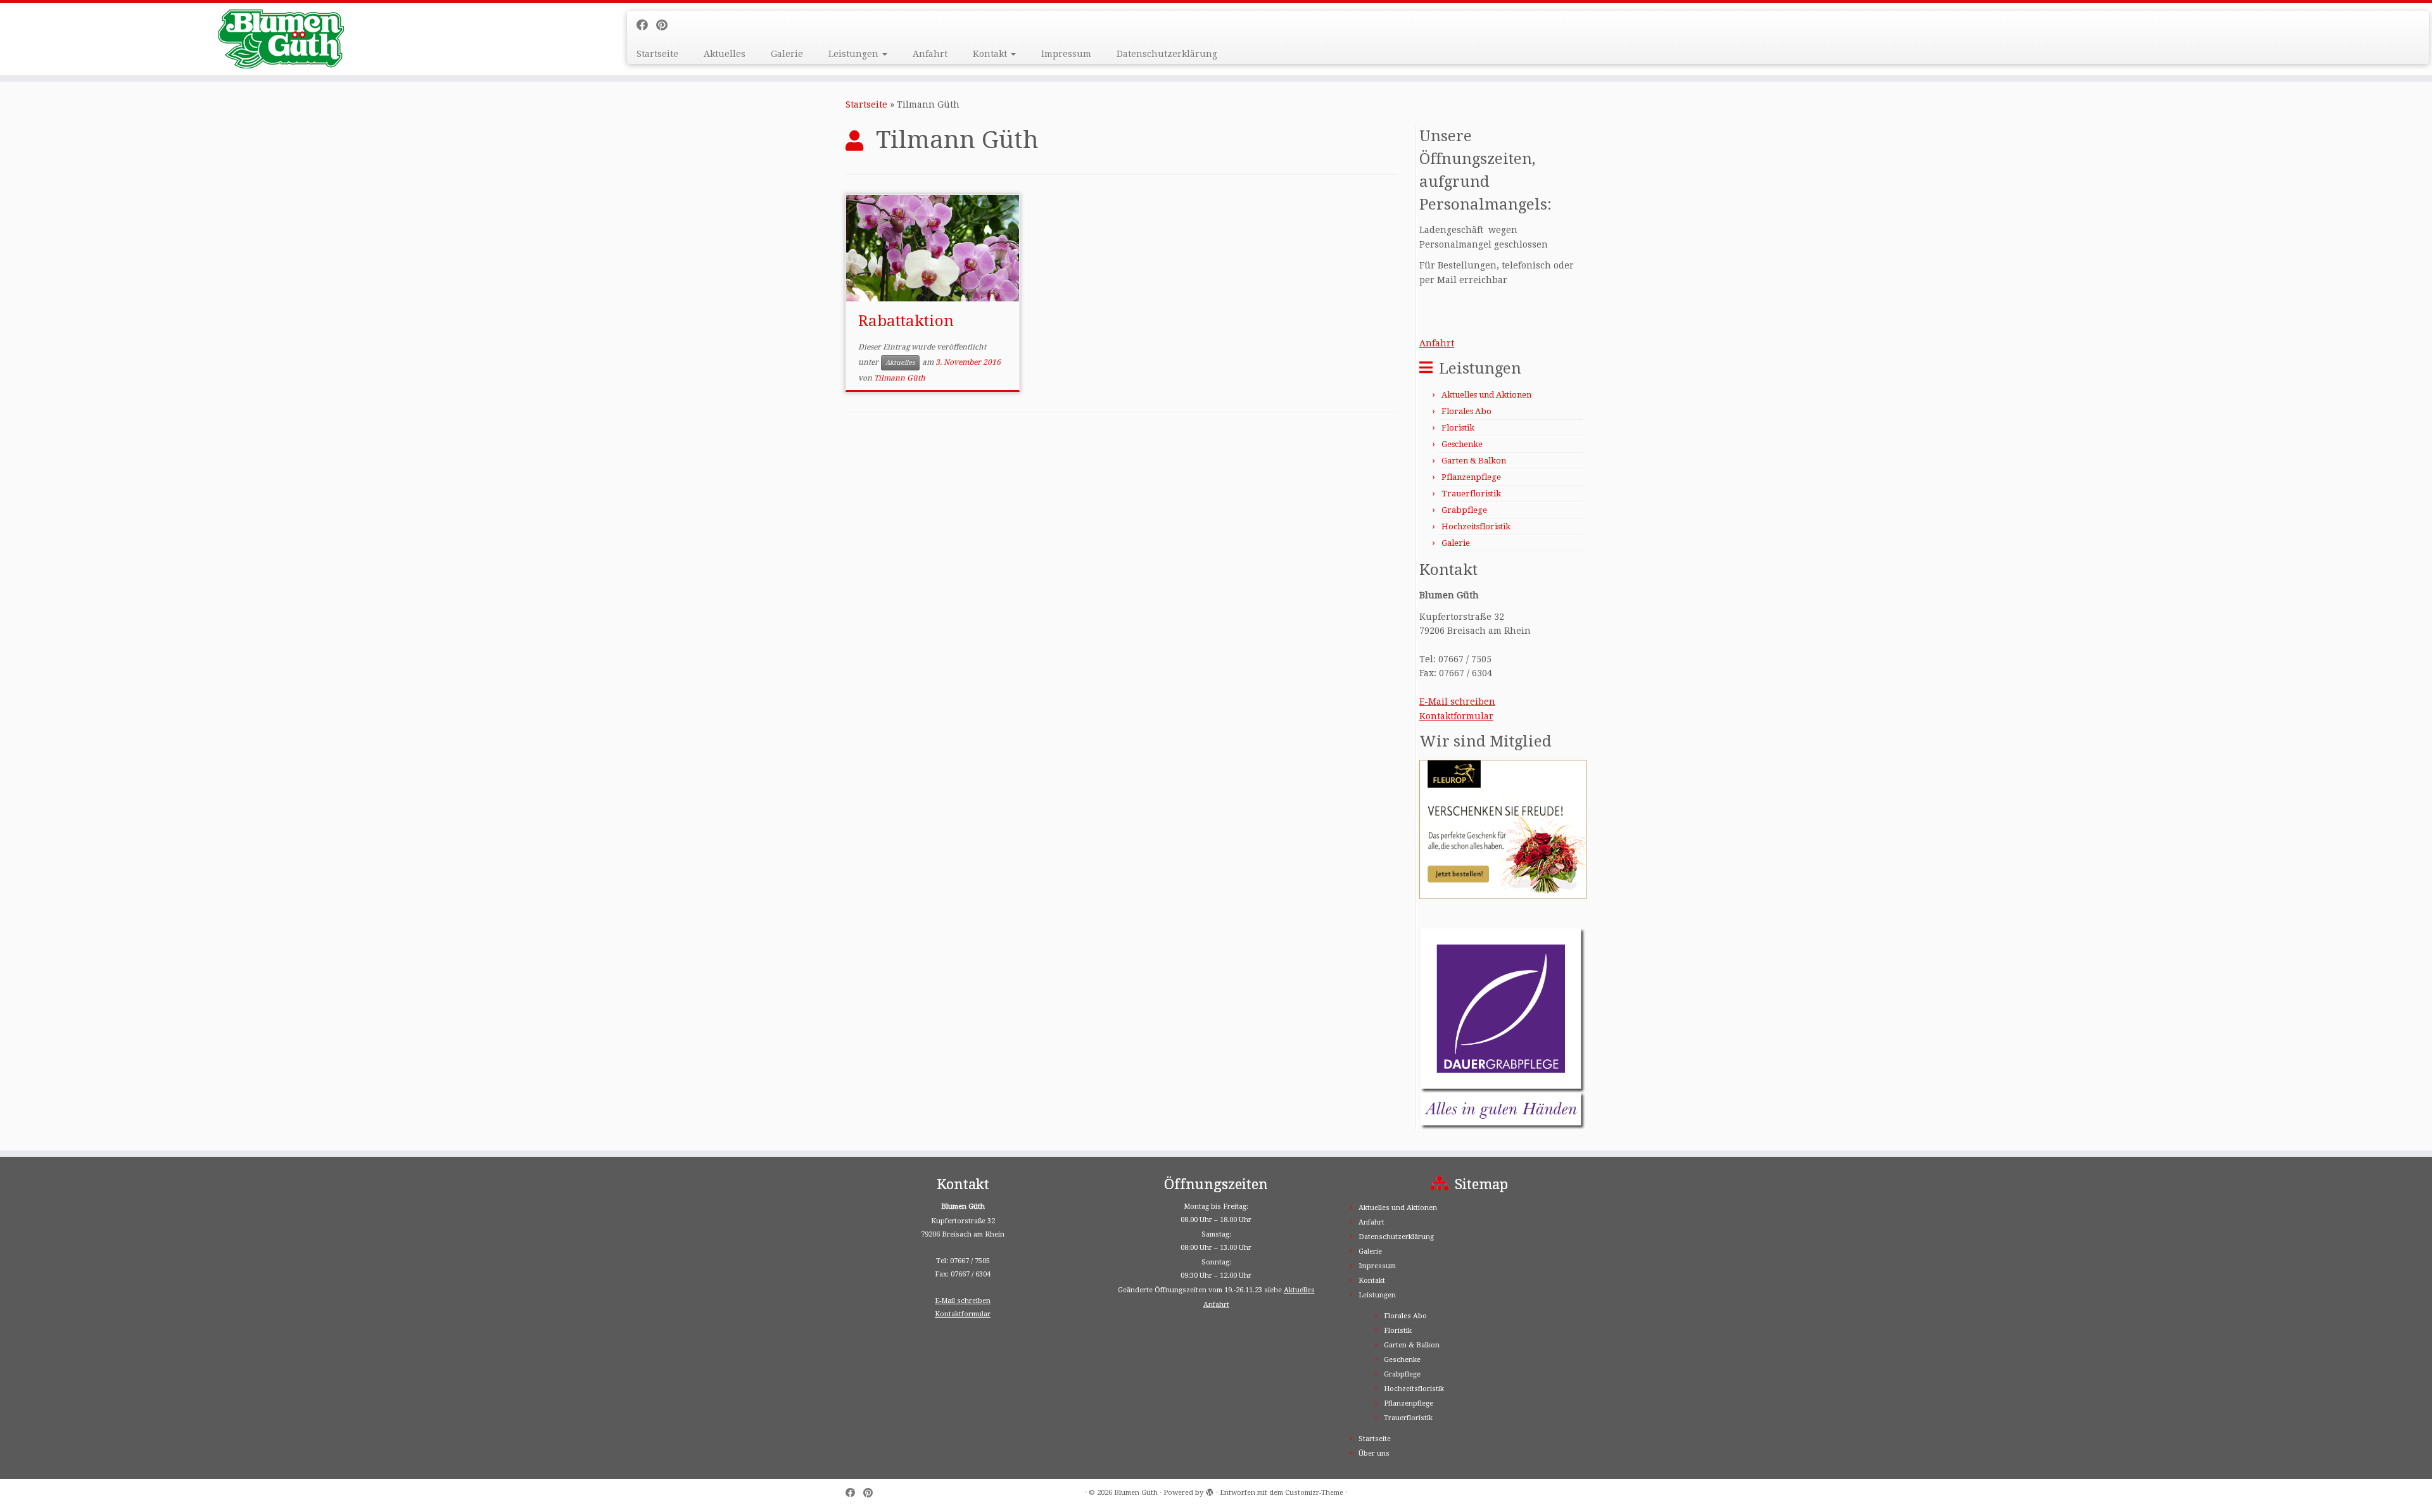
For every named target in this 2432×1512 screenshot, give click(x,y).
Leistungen (855, 54)
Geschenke (1462, 444)
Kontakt (991, 54)
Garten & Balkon (1474, 461)
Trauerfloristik (1471, 494)
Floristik (1458, 428)
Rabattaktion (906, 321)
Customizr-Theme (1314, 1493)
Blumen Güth (1136, 1493)
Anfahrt (930, 54)
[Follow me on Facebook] (646, 25)
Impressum (1066, 54)
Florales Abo (1466, 411)
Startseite (657, 54)
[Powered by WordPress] (1210, 1490)
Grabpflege (1464, 510)
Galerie (787, 54)
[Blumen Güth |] (281, 39)
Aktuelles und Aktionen (1486, 395)
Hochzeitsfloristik (1476, 526)
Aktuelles (725, 54)
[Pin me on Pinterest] (666, 25)
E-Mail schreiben (1457, 702)
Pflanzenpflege (1471, 477)
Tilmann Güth (900, 378)
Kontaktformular (1456, 716)
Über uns (1374, 1453)
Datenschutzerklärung (1167, 54)
